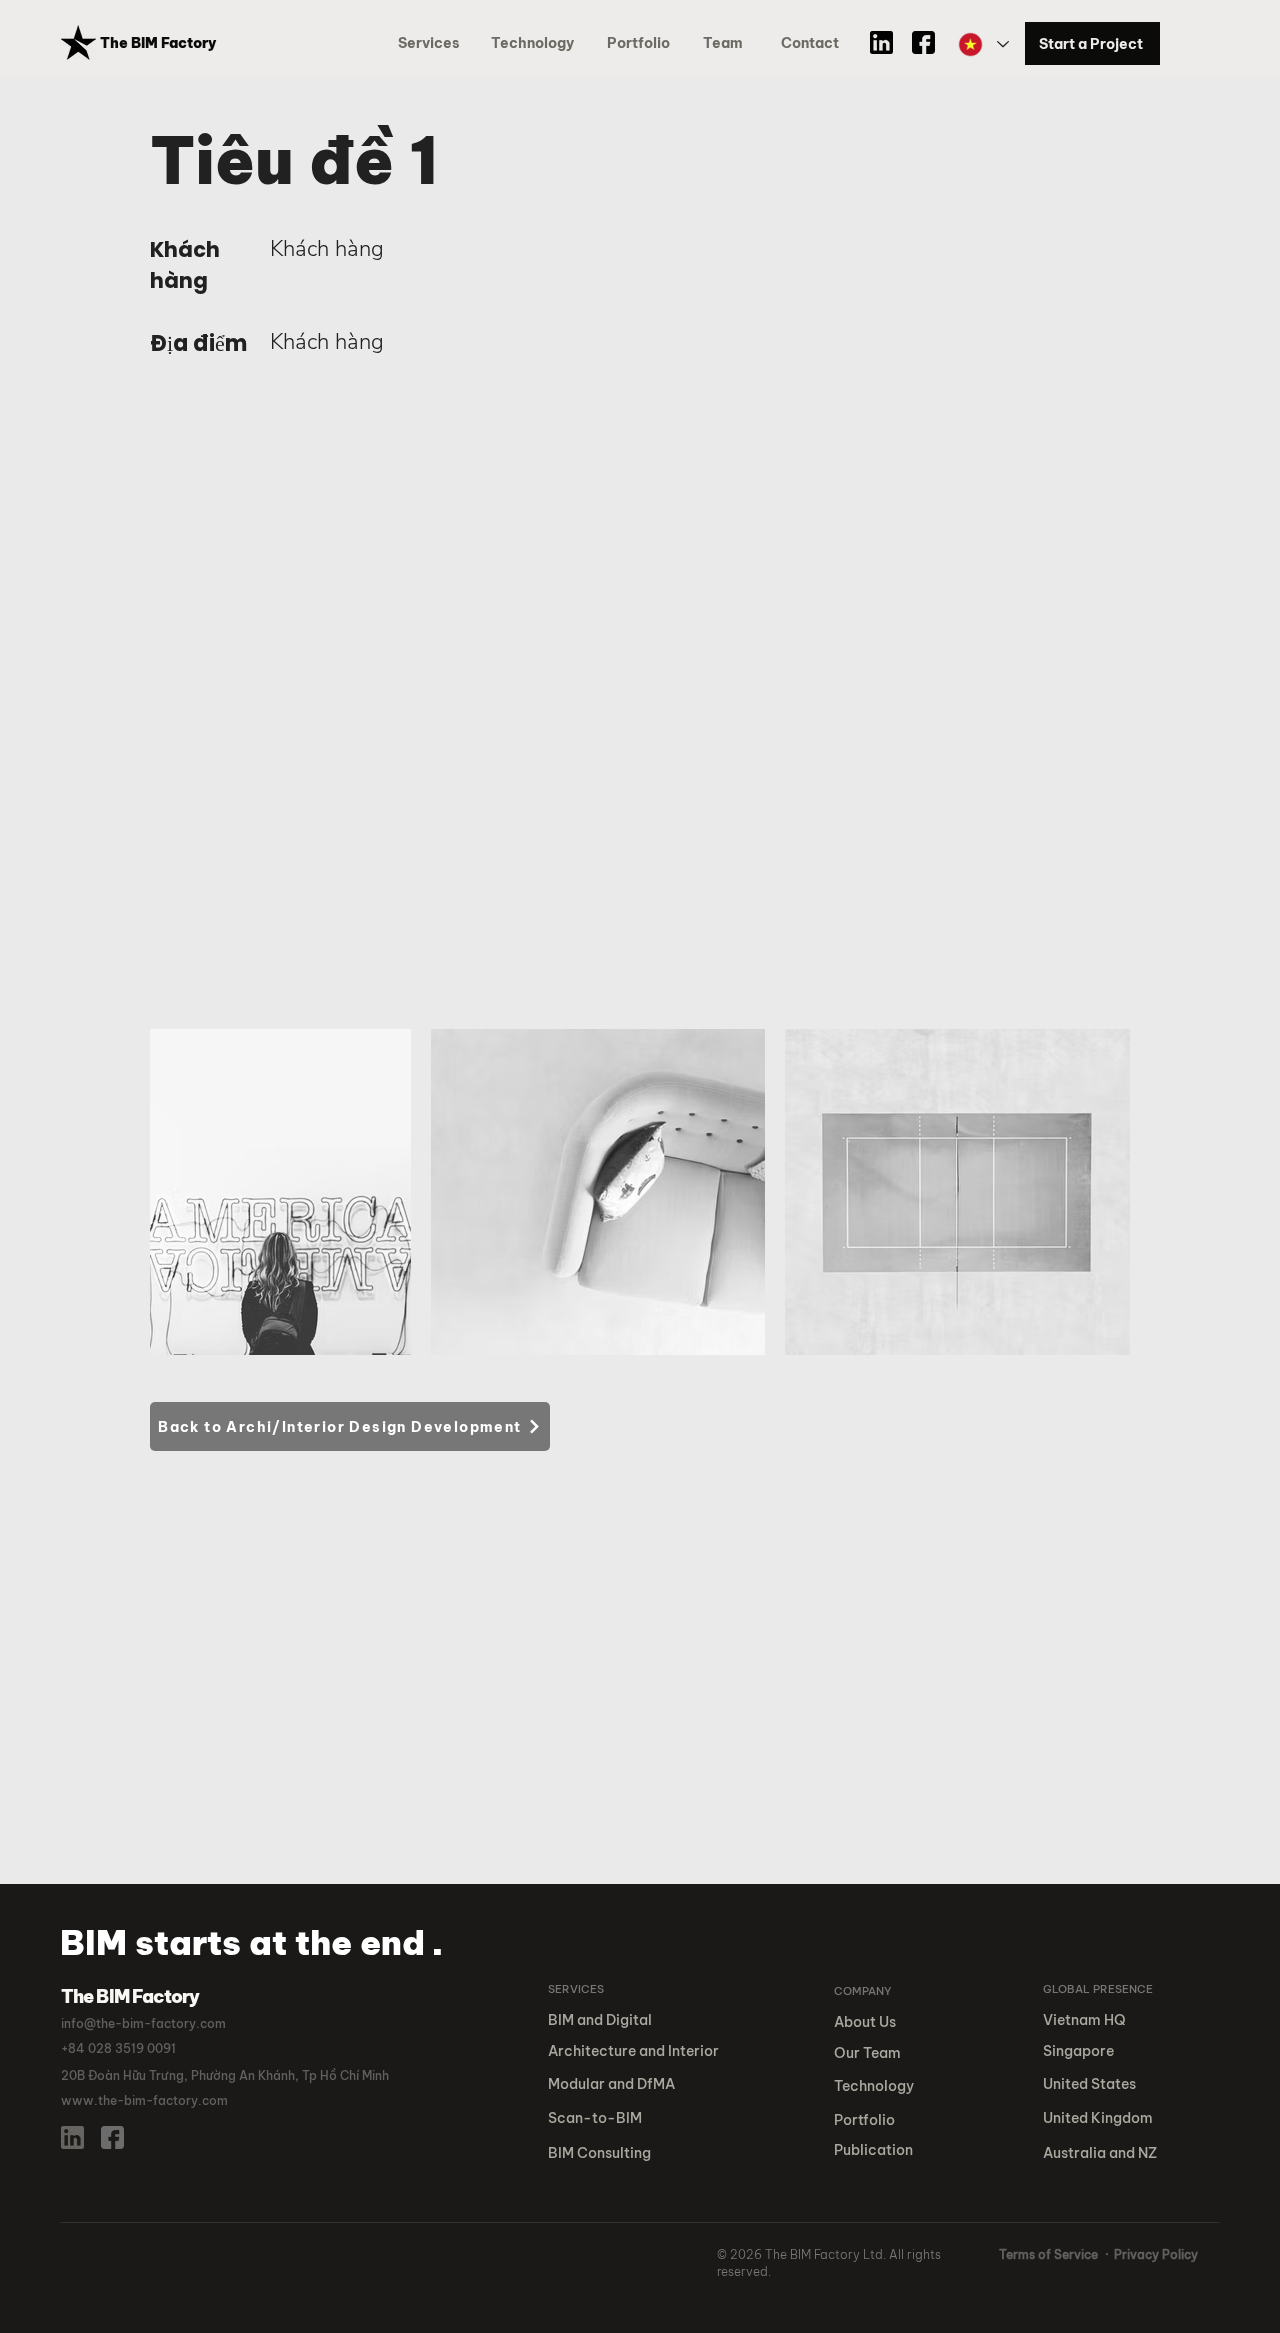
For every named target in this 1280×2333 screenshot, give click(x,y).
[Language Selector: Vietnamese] (982, 44)
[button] (642, 43)
